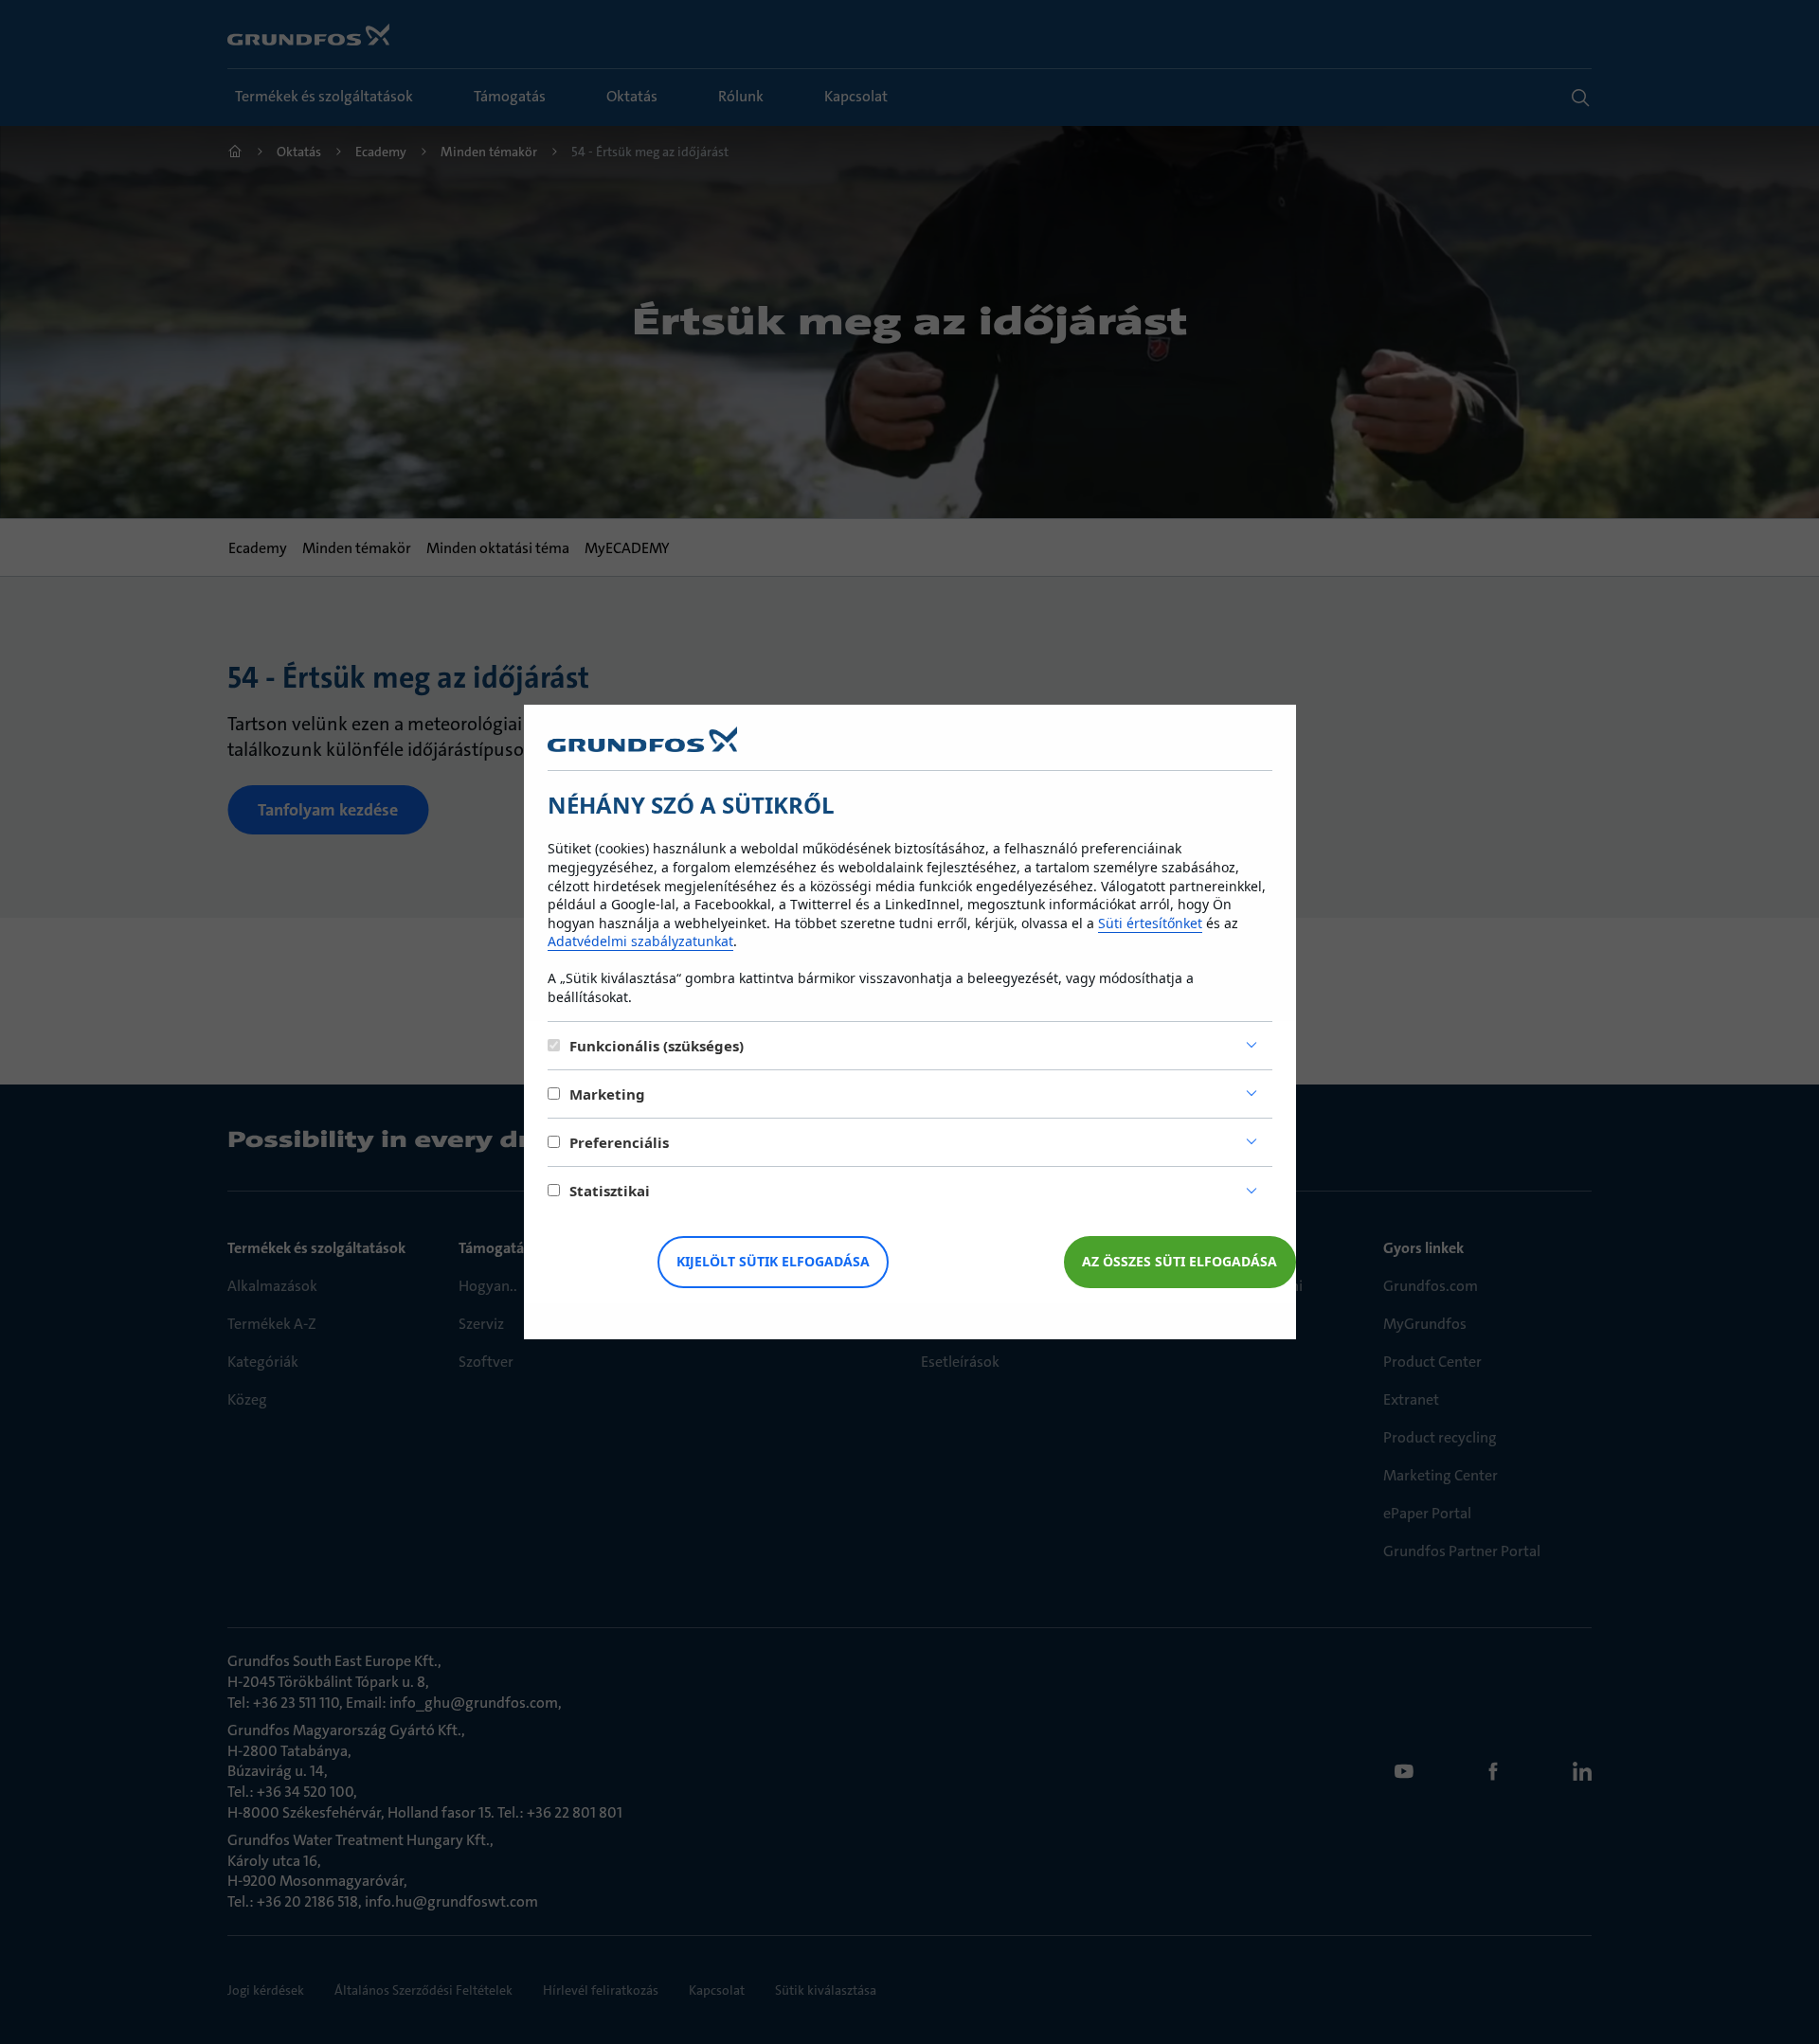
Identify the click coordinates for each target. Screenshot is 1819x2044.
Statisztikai (610, 1191)
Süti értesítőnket (1150, 923)
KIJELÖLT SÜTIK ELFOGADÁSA (773, 1261)
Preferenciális (619, 1142)
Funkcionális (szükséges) (657, 1046)
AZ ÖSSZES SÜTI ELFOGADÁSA (1180, 1261)
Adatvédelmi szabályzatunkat (640, 941)
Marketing (607, 1094)
